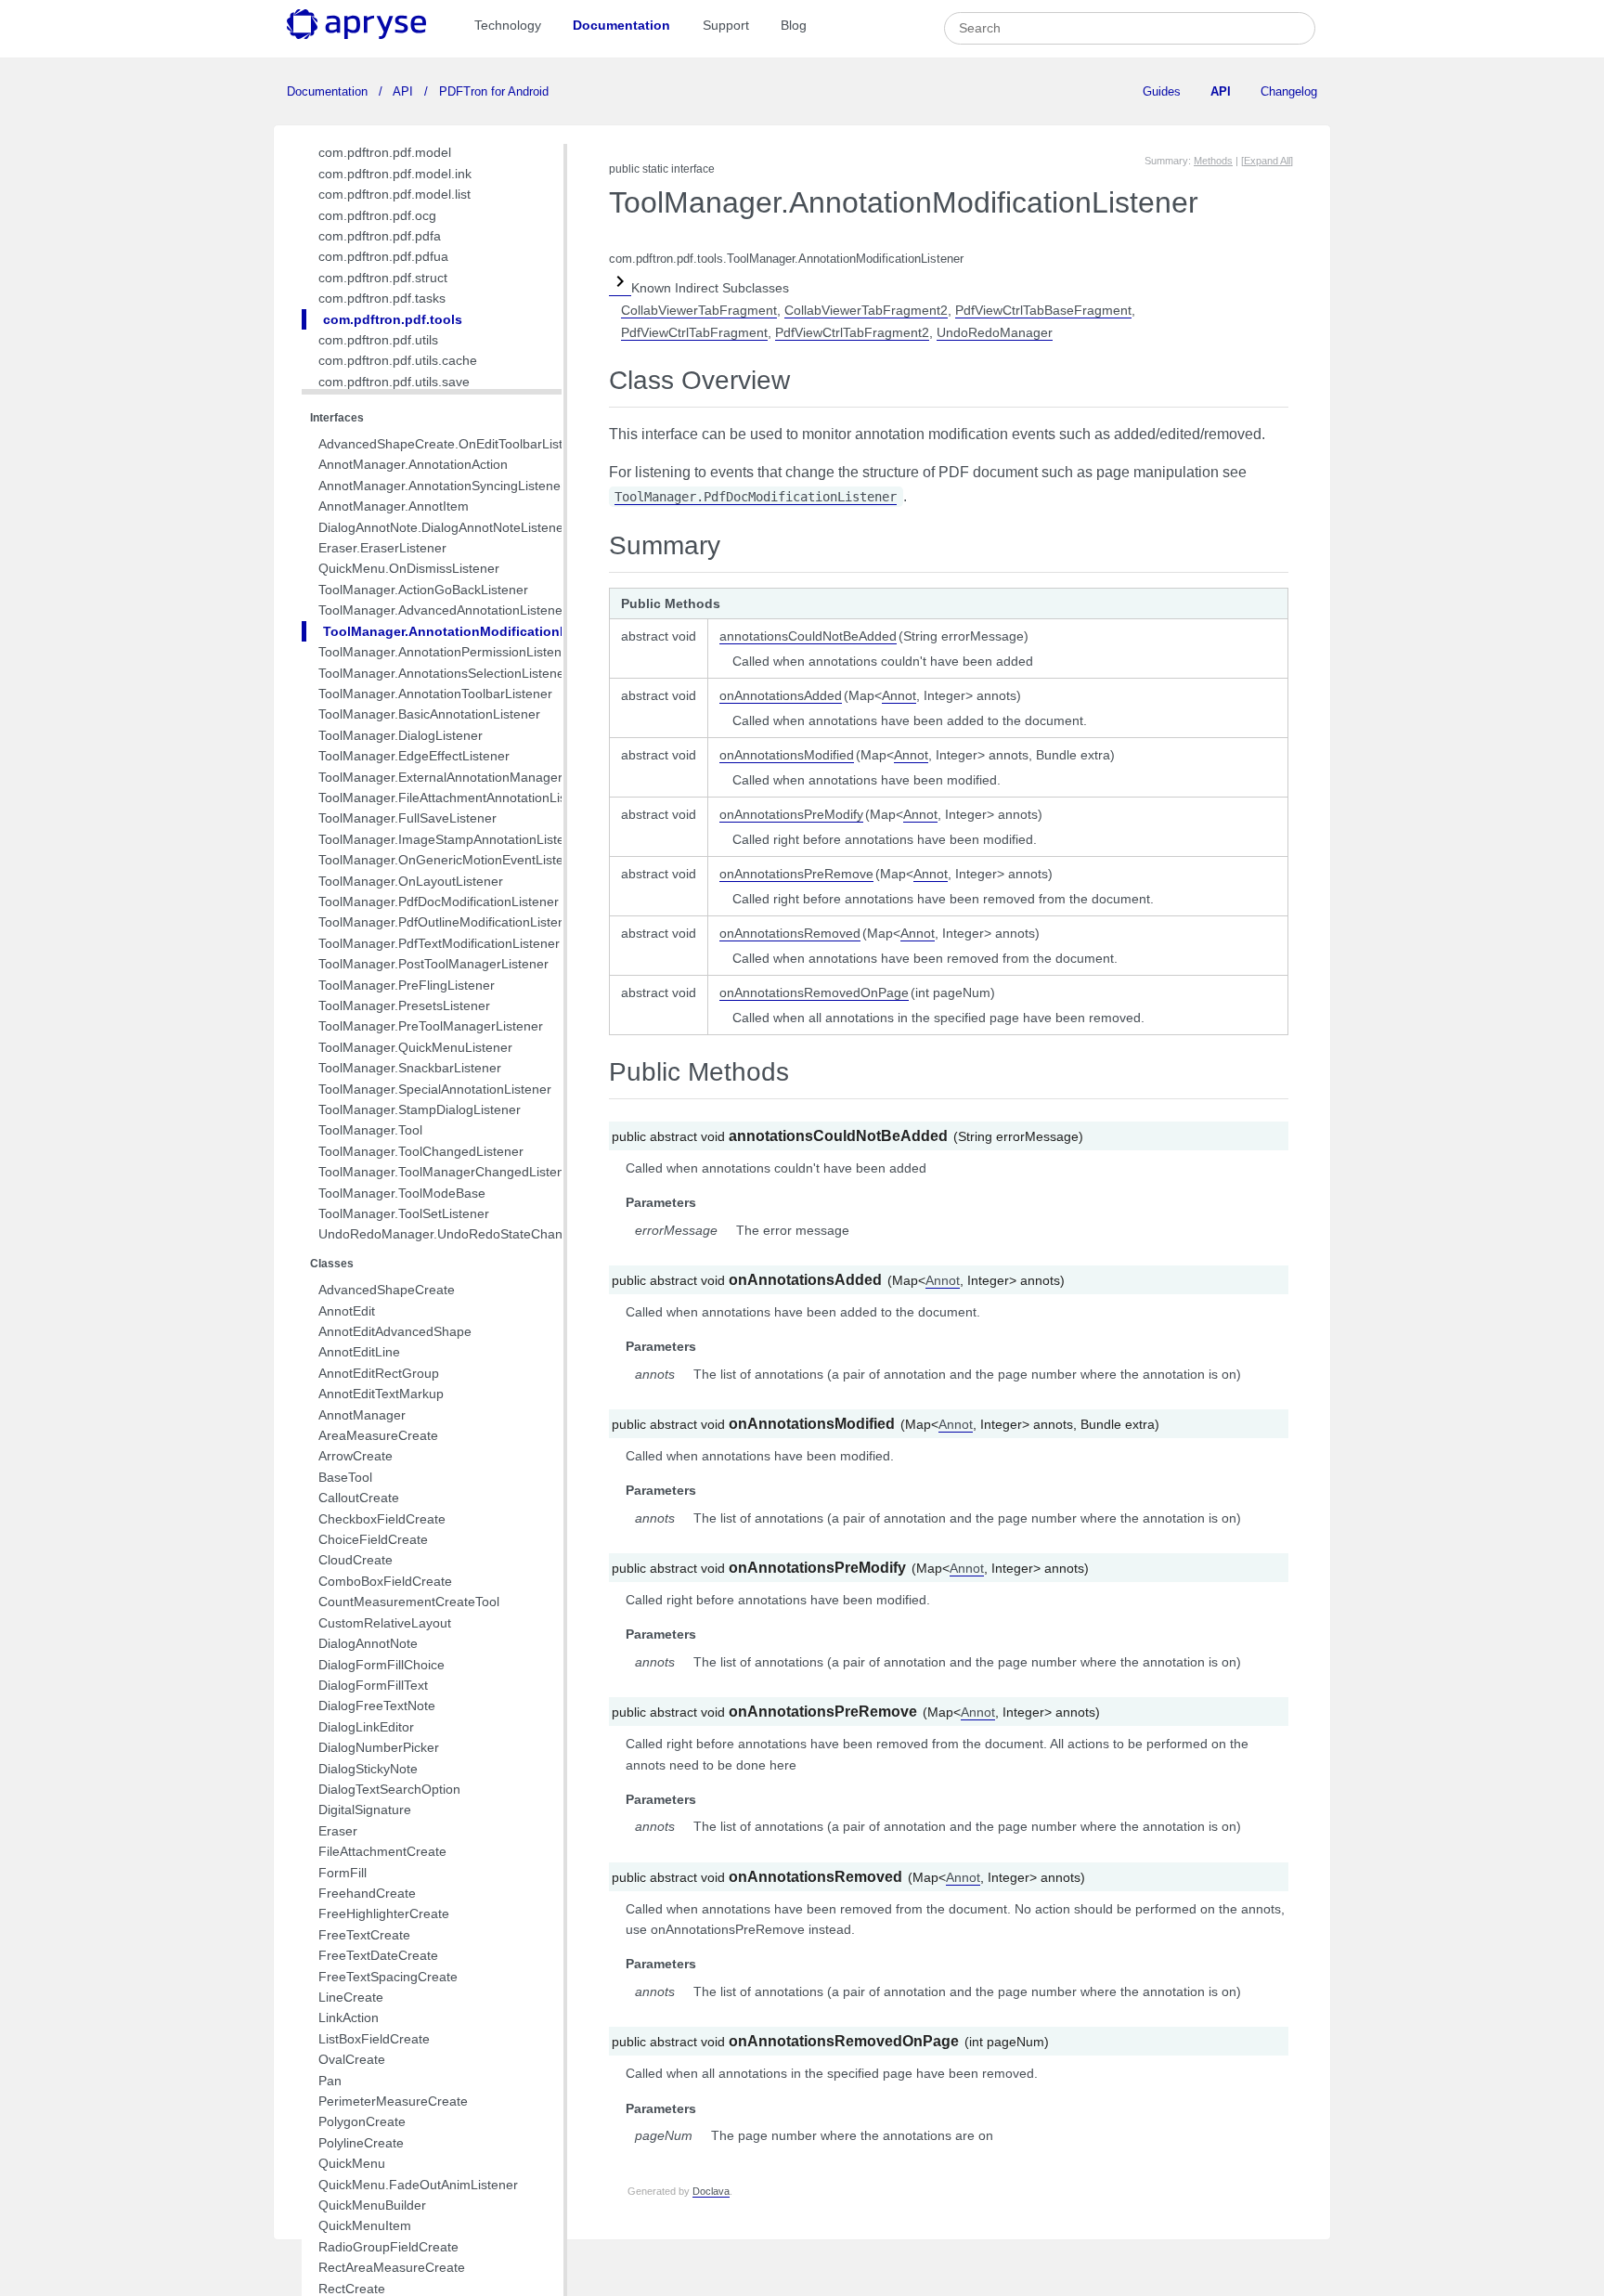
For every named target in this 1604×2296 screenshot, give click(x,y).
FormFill (343, 1873)
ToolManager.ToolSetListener (404, 1213)
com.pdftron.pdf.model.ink (395, 174)
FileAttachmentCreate (382, 1851)
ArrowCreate (356, 1456)
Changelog (1289, 91)
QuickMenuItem (365, 2225)
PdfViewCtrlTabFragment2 (852, 332)
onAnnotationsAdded (781, 695)
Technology (508, 25)
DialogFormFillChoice (382, 1665)
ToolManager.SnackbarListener (410, 1068)
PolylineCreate (361, 2143)
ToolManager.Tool (370, 1130)
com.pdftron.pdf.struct (383, 278)
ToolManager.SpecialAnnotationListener (435, 1089)
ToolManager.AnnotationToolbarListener (435, 694)
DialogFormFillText (373, 1685)
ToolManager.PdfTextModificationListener (439, 943)
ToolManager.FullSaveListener (407, 818)
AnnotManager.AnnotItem (394, 506)
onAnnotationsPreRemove (796, 874)
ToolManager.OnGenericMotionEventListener (451, 860)
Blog (794, 25)
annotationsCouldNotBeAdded (808, 636)
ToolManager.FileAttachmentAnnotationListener (458, 798)
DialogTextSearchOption (389, 1789)
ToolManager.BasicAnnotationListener (429, 714)
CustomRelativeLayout (385, 1623)
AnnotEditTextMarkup (381, 1394)
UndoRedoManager (995, 332)
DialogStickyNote (368, 1769)
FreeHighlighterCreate (384, 1913)
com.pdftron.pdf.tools (393, 319)
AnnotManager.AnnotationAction (413, 464)
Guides (1162, 91)
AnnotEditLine (359, 1352)
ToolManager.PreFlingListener (407, 985)
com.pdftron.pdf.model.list (395, 194)
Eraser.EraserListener (382, 548)
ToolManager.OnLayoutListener (411, 881)
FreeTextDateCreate (378, 1955)
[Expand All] (1267, 161)
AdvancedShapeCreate (387, 1290)
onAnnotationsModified (787, 755)
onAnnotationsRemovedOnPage (814, 992)
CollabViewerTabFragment (699, 310)
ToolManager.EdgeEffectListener (414, 756)
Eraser (338, 1831)
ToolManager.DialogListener (401, 735)
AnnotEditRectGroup (379, 1373)
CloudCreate (356, 1560)
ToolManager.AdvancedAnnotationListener (443, 610)
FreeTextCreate (364, 1935)
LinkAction (349, 2017)
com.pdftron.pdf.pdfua (383, 256)
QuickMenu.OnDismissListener (409, 568)
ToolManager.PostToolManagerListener (433, 964)
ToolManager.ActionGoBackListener (423, 590)
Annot (899, 695)
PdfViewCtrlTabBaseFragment (1043, 310)
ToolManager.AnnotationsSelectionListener (444, 673)
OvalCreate (352, 2059)
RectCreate (352, 2289)
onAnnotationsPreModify (791, 814)
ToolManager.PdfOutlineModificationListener (448, 922)
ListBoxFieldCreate (374, 2039)
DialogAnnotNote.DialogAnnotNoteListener (443, 527)
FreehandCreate (367, 1893)
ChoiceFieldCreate (373, 1539)
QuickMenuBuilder (372, 2205)
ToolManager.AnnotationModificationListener (467, 631)
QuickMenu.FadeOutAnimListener (418, 2185)
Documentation (621, 25)
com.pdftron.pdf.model (385, 152)
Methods (1213, 161)
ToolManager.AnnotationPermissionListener (446, 652)
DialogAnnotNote (368, 1643)
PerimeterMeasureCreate (393, 2101)
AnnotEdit (347, 1311)
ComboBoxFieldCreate (385, 1581)
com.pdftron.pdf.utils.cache (398, 360)
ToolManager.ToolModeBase (402, 1193)
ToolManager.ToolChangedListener (421, 1151)
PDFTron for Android (492, 91)
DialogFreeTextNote (377, 1706)
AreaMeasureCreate (378, 1435)
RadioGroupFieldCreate (388, 2247)
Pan (330, 2081)
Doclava (711, 2191)
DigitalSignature (365, 1810)
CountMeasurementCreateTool (409, 1602)
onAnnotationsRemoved (790, 933)
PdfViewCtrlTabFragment (694, 332)
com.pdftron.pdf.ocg (377, 215)
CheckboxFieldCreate (382, 1519)
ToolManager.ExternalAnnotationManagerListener (464, 777)
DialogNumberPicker (379, 1747)
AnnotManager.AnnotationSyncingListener (442, 486)
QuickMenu (352, 2163)
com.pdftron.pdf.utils (378, 340)
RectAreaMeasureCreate (392, 2267)
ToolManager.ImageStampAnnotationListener (451, 839)
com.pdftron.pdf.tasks (382, 298)
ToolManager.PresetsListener (404, 1005)
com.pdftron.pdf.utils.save (394, 382)
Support (726, 25)
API (403, 91)
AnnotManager (362, 1415)
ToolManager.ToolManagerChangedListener (447, 1172)
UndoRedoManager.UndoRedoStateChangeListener (472, 1234)
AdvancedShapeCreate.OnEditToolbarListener (454, 444)
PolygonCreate (362, 2121)
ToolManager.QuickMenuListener (415, 1047)
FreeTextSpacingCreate (388, 1977)
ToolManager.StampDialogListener (420, 1109)
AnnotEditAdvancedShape (395, 1331)
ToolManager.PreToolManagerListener (431, 1026)
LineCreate (351, 1997)
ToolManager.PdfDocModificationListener (439, 902)
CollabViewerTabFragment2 (866, 310)
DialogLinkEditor (366, 1727)
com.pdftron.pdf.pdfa (380, 236)
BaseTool (345, 1477)
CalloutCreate (359, 1498)
